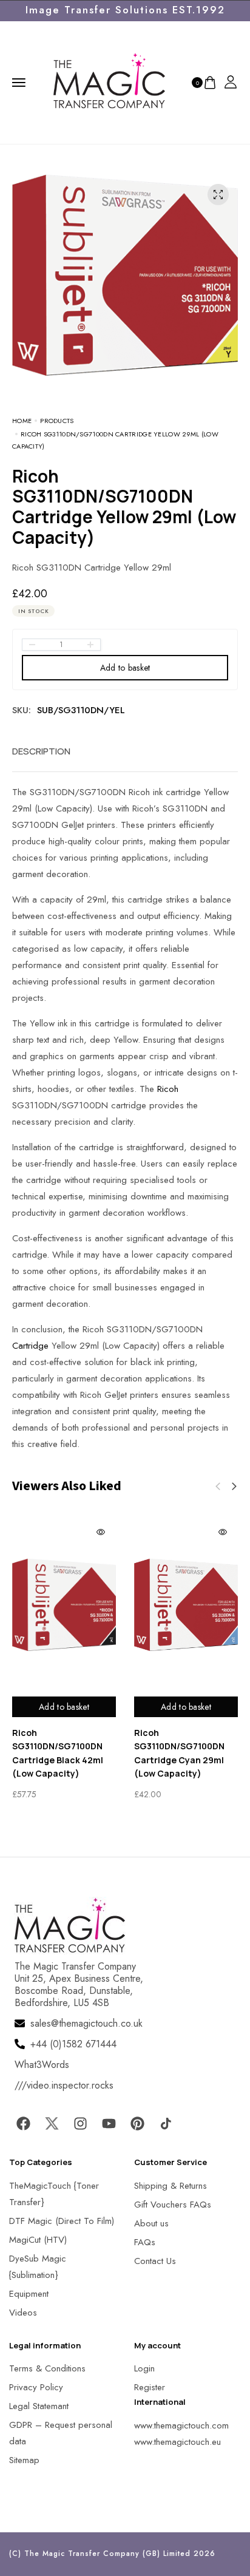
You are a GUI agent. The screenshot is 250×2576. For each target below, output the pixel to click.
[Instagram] (80, 2124)
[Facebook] (23, 2124)
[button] (234, 1486)
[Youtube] (109, 2124)
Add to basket (125, 668)
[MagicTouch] (109, 81)
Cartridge (30, 1346)
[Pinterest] (137, 2124)
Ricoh (168, 1089)
